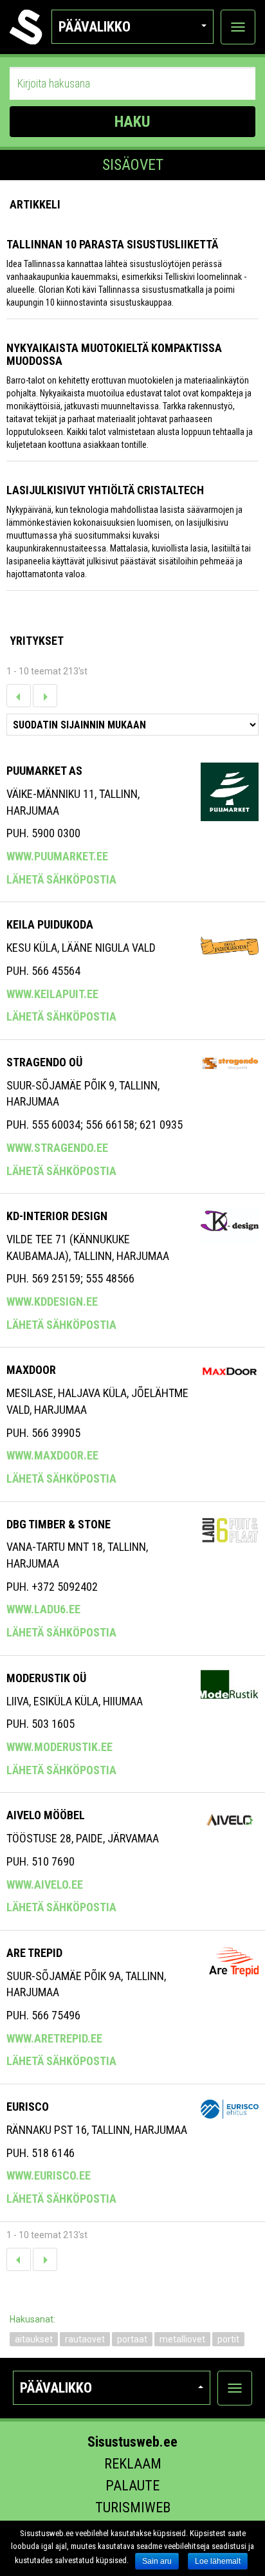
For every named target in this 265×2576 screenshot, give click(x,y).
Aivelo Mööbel (46, 1815)
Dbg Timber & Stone (59, 1524)
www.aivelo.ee (45, 1885)
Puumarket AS (44, 771)
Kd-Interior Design (57, 1216)
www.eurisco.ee (49, 2175)
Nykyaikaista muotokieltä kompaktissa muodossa (114, 354)
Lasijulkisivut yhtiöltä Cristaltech (105, 490)
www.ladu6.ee (43, 1609)
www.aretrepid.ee (54, 2038)
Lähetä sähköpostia (61, 879)
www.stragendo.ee (57, 1148)
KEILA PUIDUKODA (50, 924)
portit (228, 2339)
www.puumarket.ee (57, 856)
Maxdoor (31, 1370)
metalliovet (182, 2339)
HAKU (132, 122)
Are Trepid (34, 1953)
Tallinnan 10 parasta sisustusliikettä (112, 244)
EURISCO (28, 2107)
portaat (132, 2339)
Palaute (132, 2486)
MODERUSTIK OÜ (46, 1678)
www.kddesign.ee (52, 1302)
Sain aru (157, 2561)
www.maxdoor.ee (52, 1455)
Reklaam (133, 2464)
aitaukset (34, 2339)
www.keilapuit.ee (52, 994)
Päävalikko (95, 27)
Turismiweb (133, 2507)
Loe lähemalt (218, 2561)
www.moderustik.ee (59, 1747)
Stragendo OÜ (44, 1062)
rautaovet (85, 2339)
